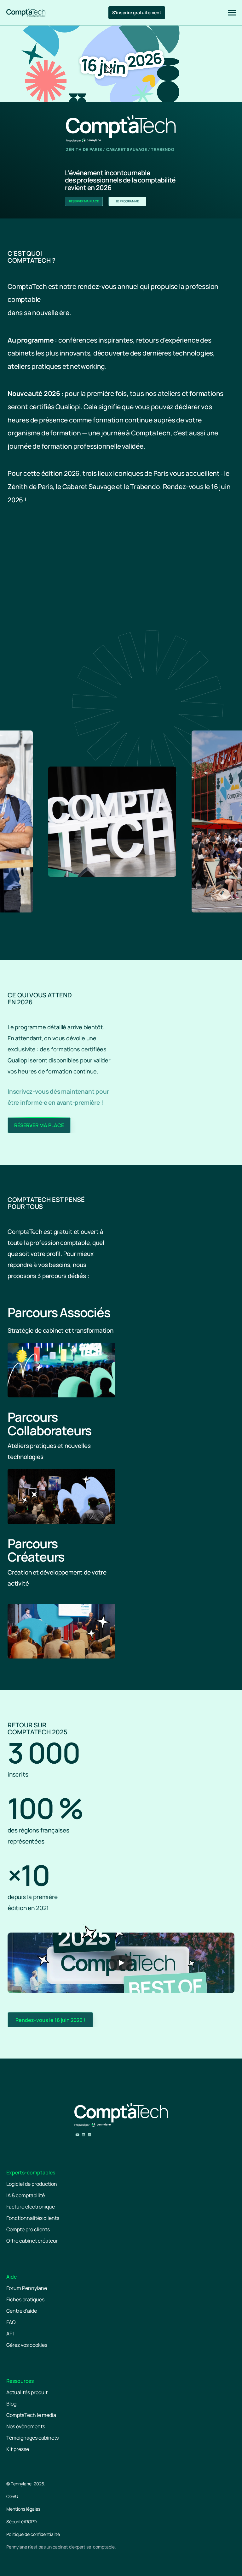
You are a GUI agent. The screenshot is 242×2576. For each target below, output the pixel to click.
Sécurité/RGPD (21, 2522)
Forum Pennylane (27, 2288)
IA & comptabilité (26, 2195)
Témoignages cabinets (32, 2438)
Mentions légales (23, 2509)
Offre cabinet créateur (32, 2241)
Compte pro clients (28, 2229)
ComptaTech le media (31, 2415)
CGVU (12, 2496)
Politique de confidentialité (33, 2534)
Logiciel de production (32, 2184)
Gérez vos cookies (27, 2345)
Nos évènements (26, 2426)
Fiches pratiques (25, 2299)
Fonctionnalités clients (33, 2218)
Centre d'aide (22, 2311)
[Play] (121, 1963)
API (10, 2334)
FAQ (11, 2322)
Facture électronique (31, 2207)
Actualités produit (27, 2392)
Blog (11, 2404)
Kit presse (18, 2449)
